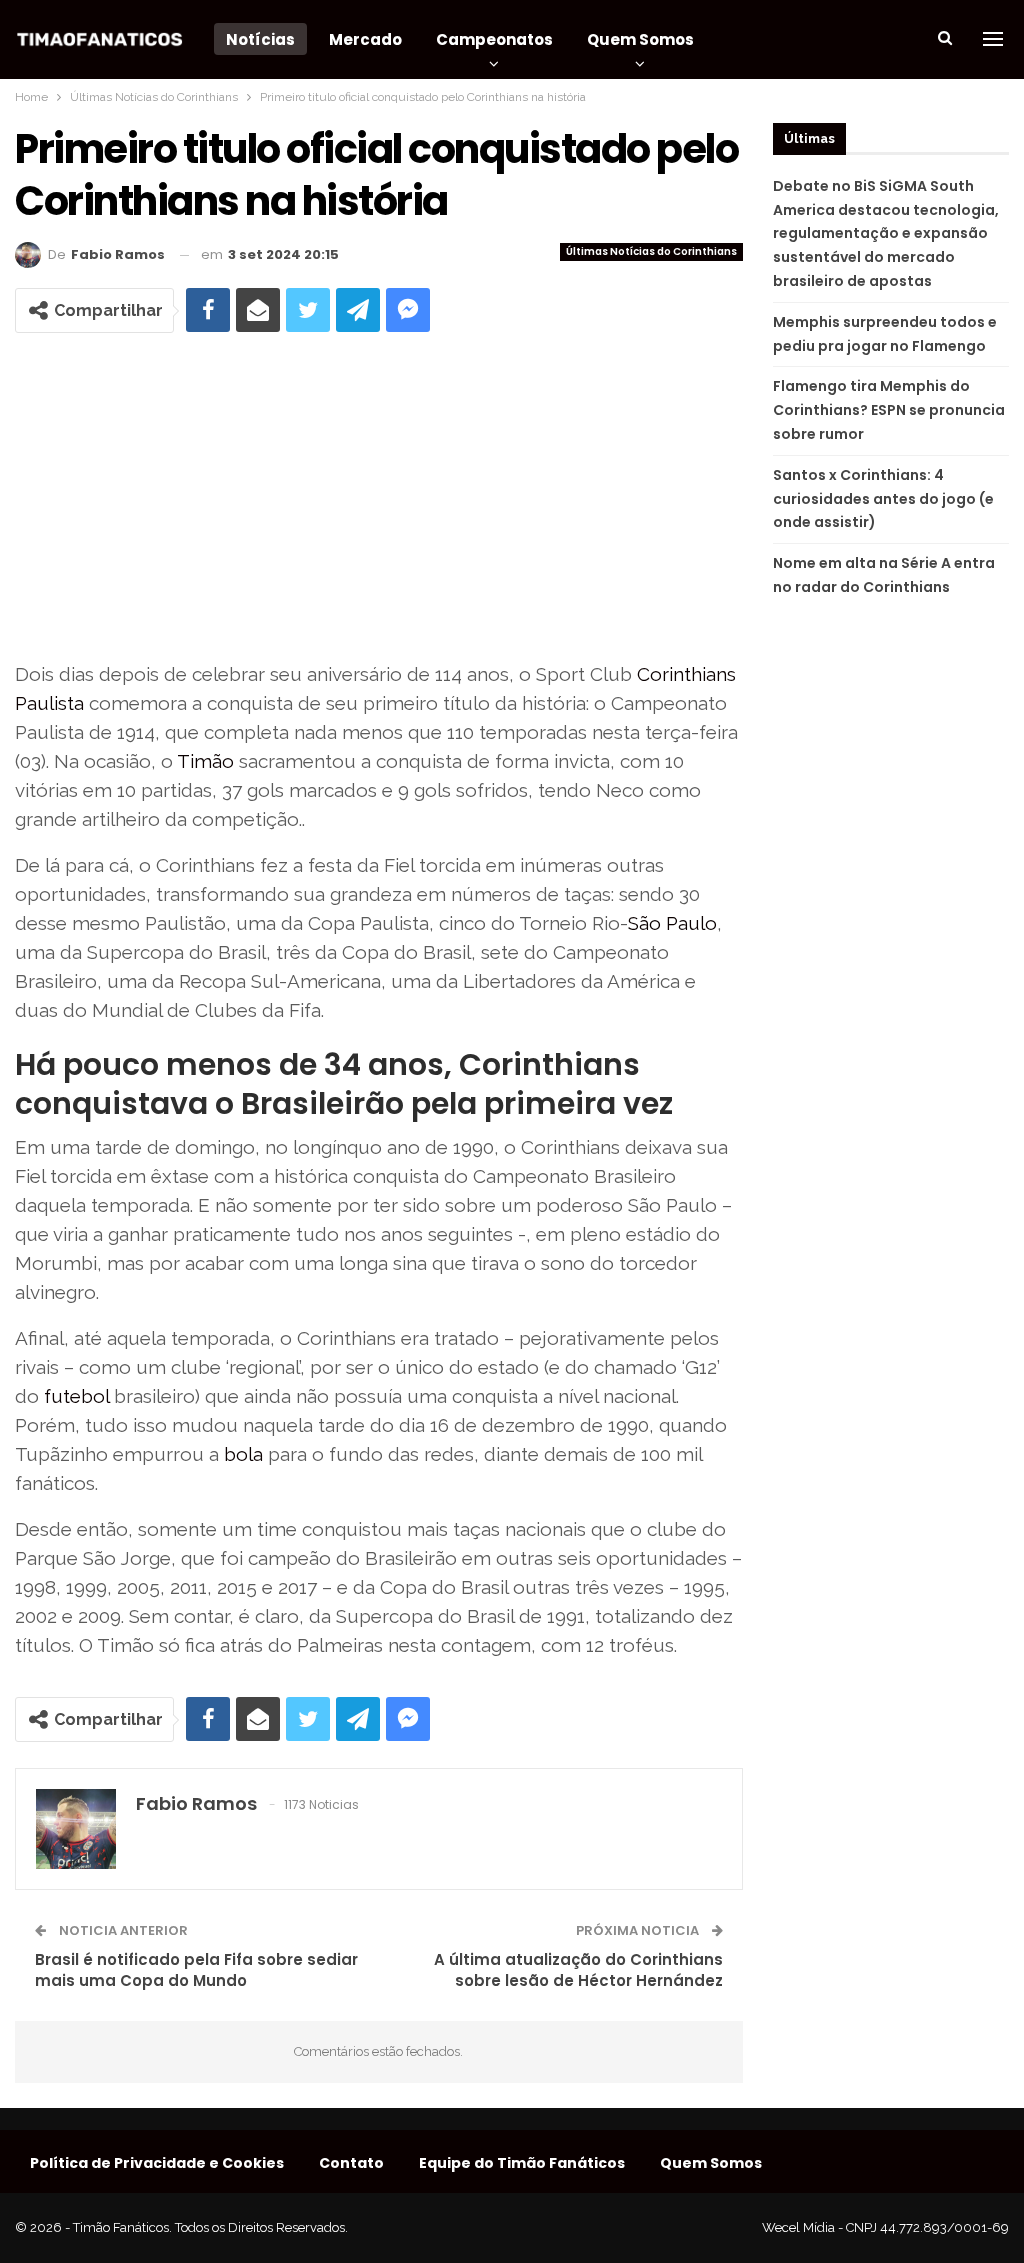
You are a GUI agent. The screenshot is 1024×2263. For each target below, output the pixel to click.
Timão (205, 761)
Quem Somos (640, 39)
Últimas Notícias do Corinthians (651, 251)
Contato (351, 2163)
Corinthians (686, 674)
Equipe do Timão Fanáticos (522, 2163)
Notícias (260, 39)
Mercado (365, 39)
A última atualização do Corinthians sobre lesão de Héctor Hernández (578, 1970)
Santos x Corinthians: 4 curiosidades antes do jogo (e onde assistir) (883, 499)
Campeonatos (494, 39)
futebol (76, 1396)
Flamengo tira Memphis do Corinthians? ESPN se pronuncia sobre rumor (889, 410)
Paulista (49, 703)
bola (243, 1454)
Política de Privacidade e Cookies (157, 2163)
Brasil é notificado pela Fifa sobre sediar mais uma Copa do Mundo (196, 1970)
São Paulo (672, 923)
